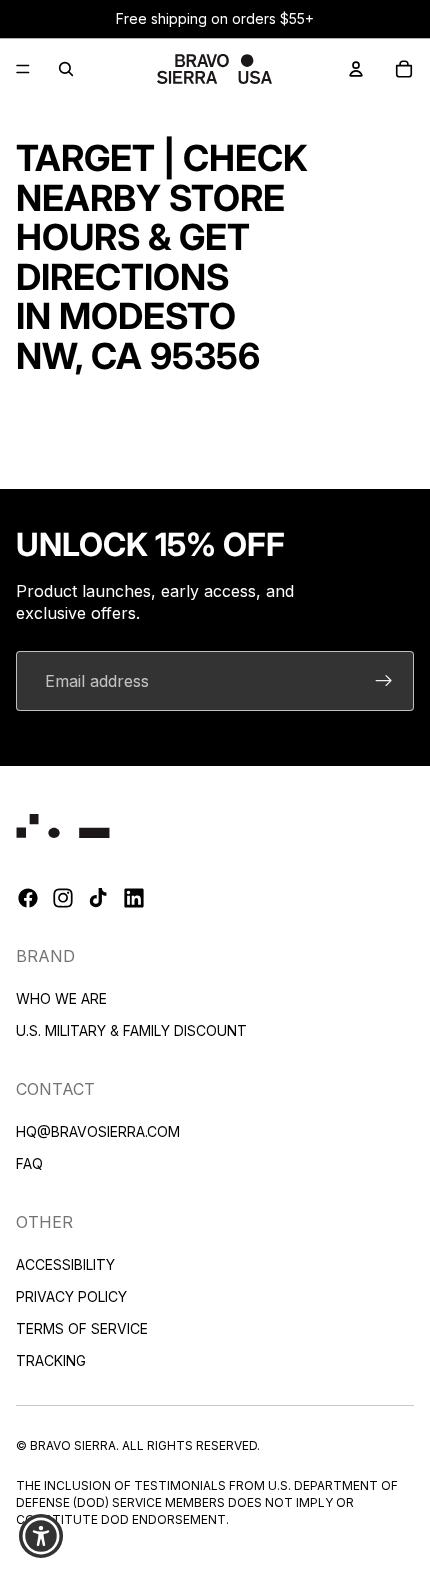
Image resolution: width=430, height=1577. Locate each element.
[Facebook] (28, 899)
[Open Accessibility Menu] (41, 1536)
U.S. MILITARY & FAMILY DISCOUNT (131, 1030)
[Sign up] (384, 681)
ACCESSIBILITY (65, 1264)
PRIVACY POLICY (71, 1296)
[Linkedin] (134, 899)
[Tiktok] (98, 899)
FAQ (29, 1163)
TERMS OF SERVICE (82, 1328)
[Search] (66, 69)
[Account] (356, 69)
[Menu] (23, 69)
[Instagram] (63, 899)
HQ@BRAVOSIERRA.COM (98, 1131)
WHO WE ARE (61, 998)
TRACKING (51, 1360)
